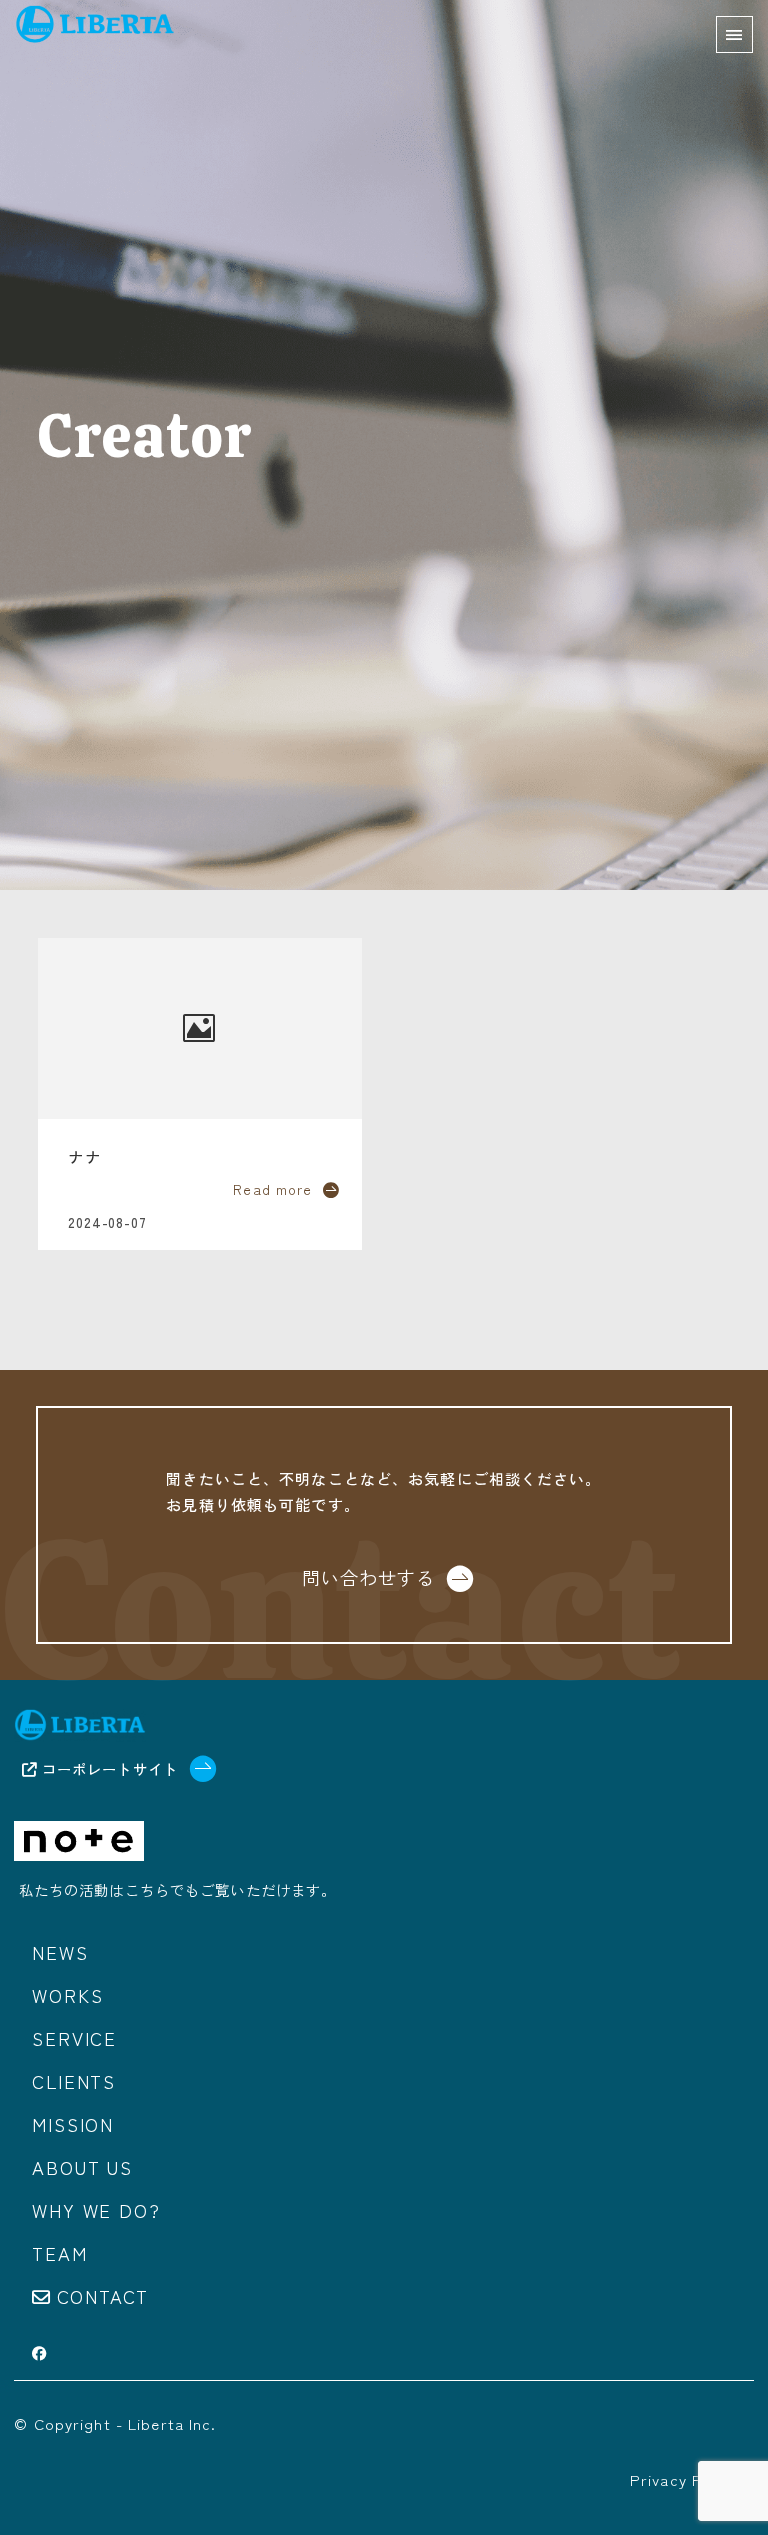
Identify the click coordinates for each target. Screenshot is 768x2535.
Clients (74, 2081)
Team (59, 2253)
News (60, 1952)
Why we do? (96, 2210)
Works (67, 1995)
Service (74, 2038)
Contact (103, 2296)
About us (82, 2167)
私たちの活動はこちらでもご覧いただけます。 (177, 1889)
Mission (73, 2124)
